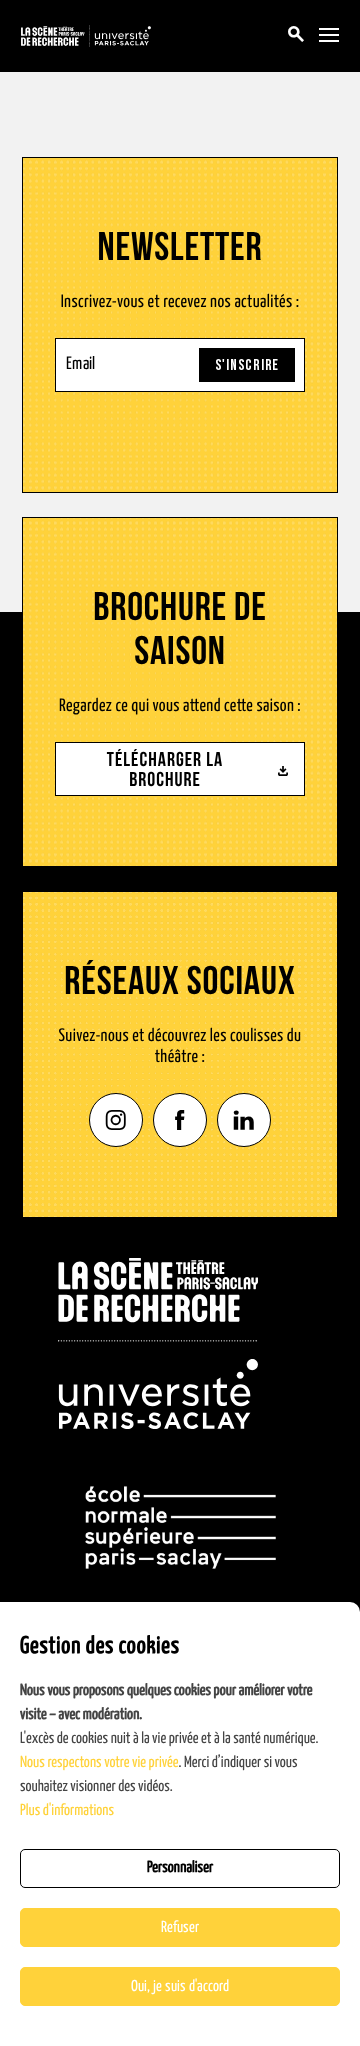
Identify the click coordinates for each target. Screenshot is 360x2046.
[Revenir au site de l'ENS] (180, 1528)
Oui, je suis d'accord (180, 1986)
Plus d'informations (67, 1811)
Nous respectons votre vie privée (99, 1763)
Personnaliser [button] (180, 1868)
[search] (296, 36)
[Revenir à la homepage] (158, 1343)
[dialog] (180, 1824)
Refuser (180, 1927)
